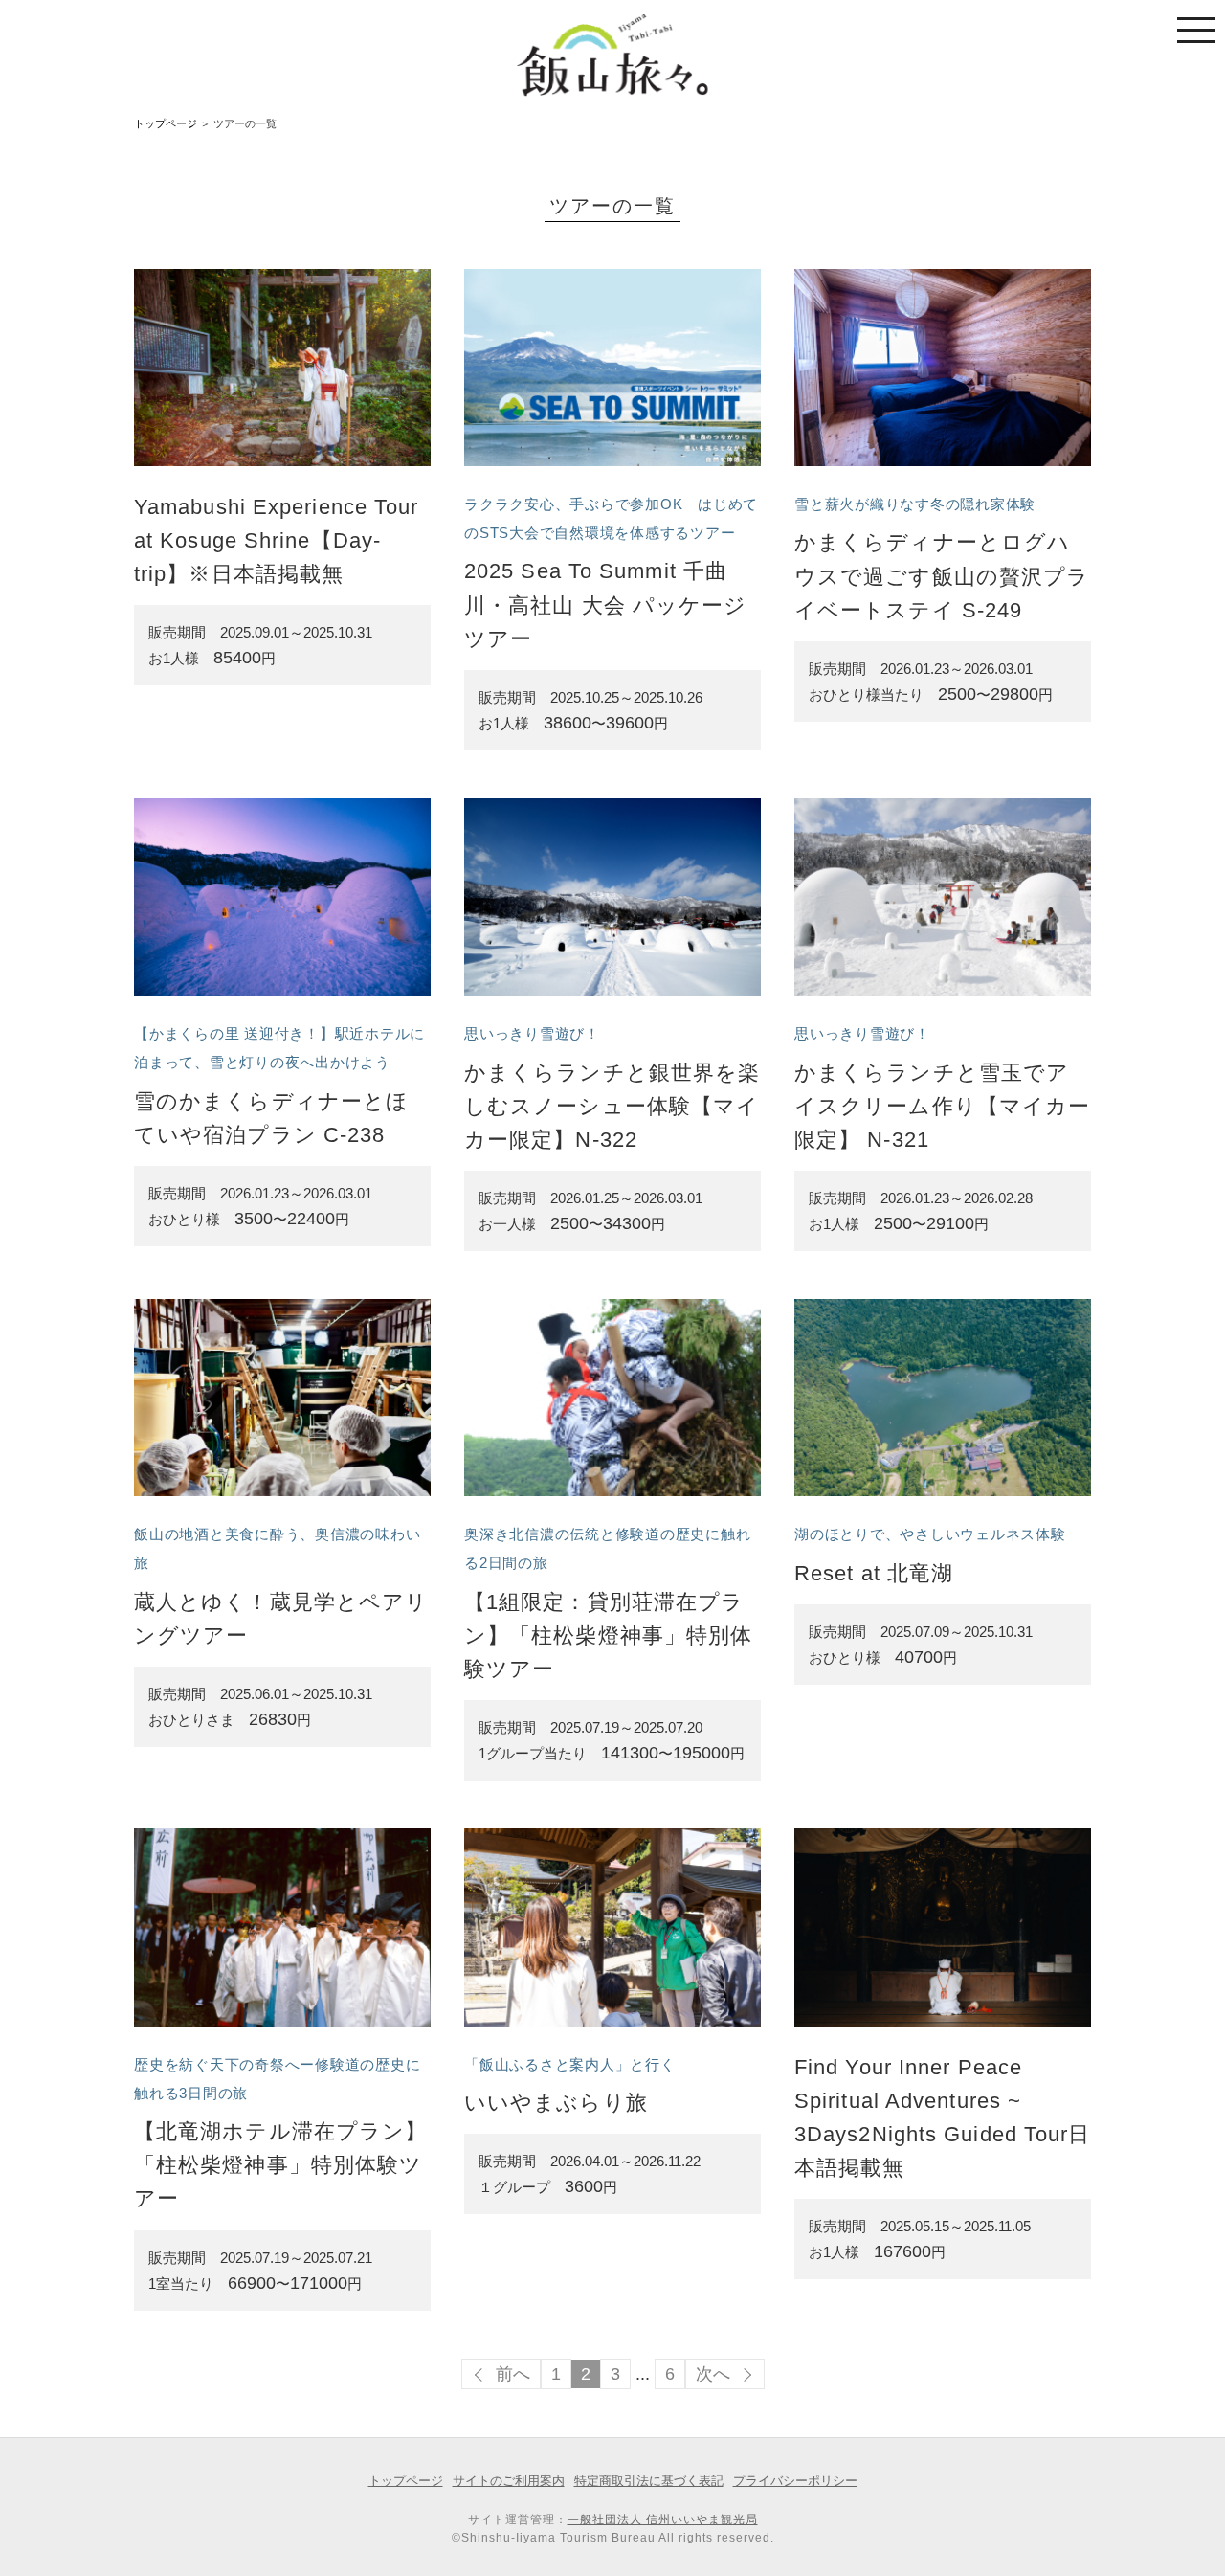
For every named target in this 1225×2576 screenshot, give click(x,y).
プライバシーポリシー (795, 2481)
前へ (513, 2374)
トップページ (166, 123)
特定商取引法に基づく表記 (649, 2481)
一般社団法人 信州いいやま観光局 (663, 2520)
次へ (713, 2374)
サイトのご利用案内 (509, 2481)
